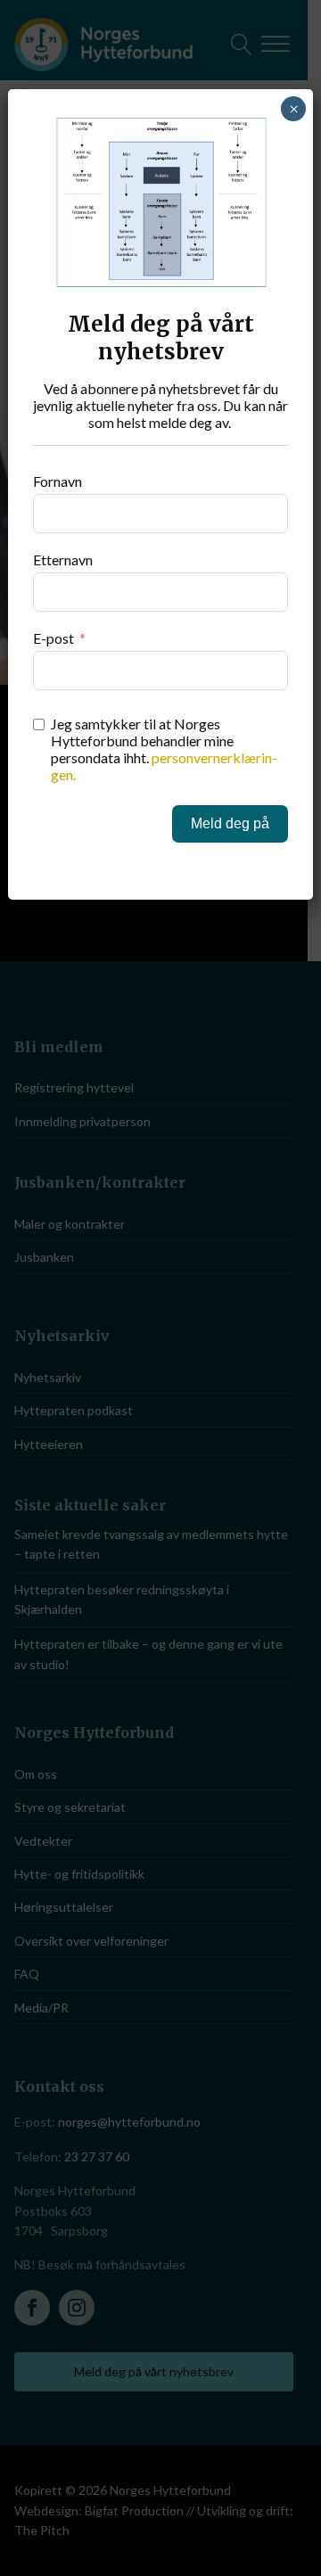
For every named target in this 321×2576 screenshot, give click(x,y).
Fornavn (58, 481)
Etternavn (63, 560)
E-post (53, 638)
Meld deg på (230, 823)
